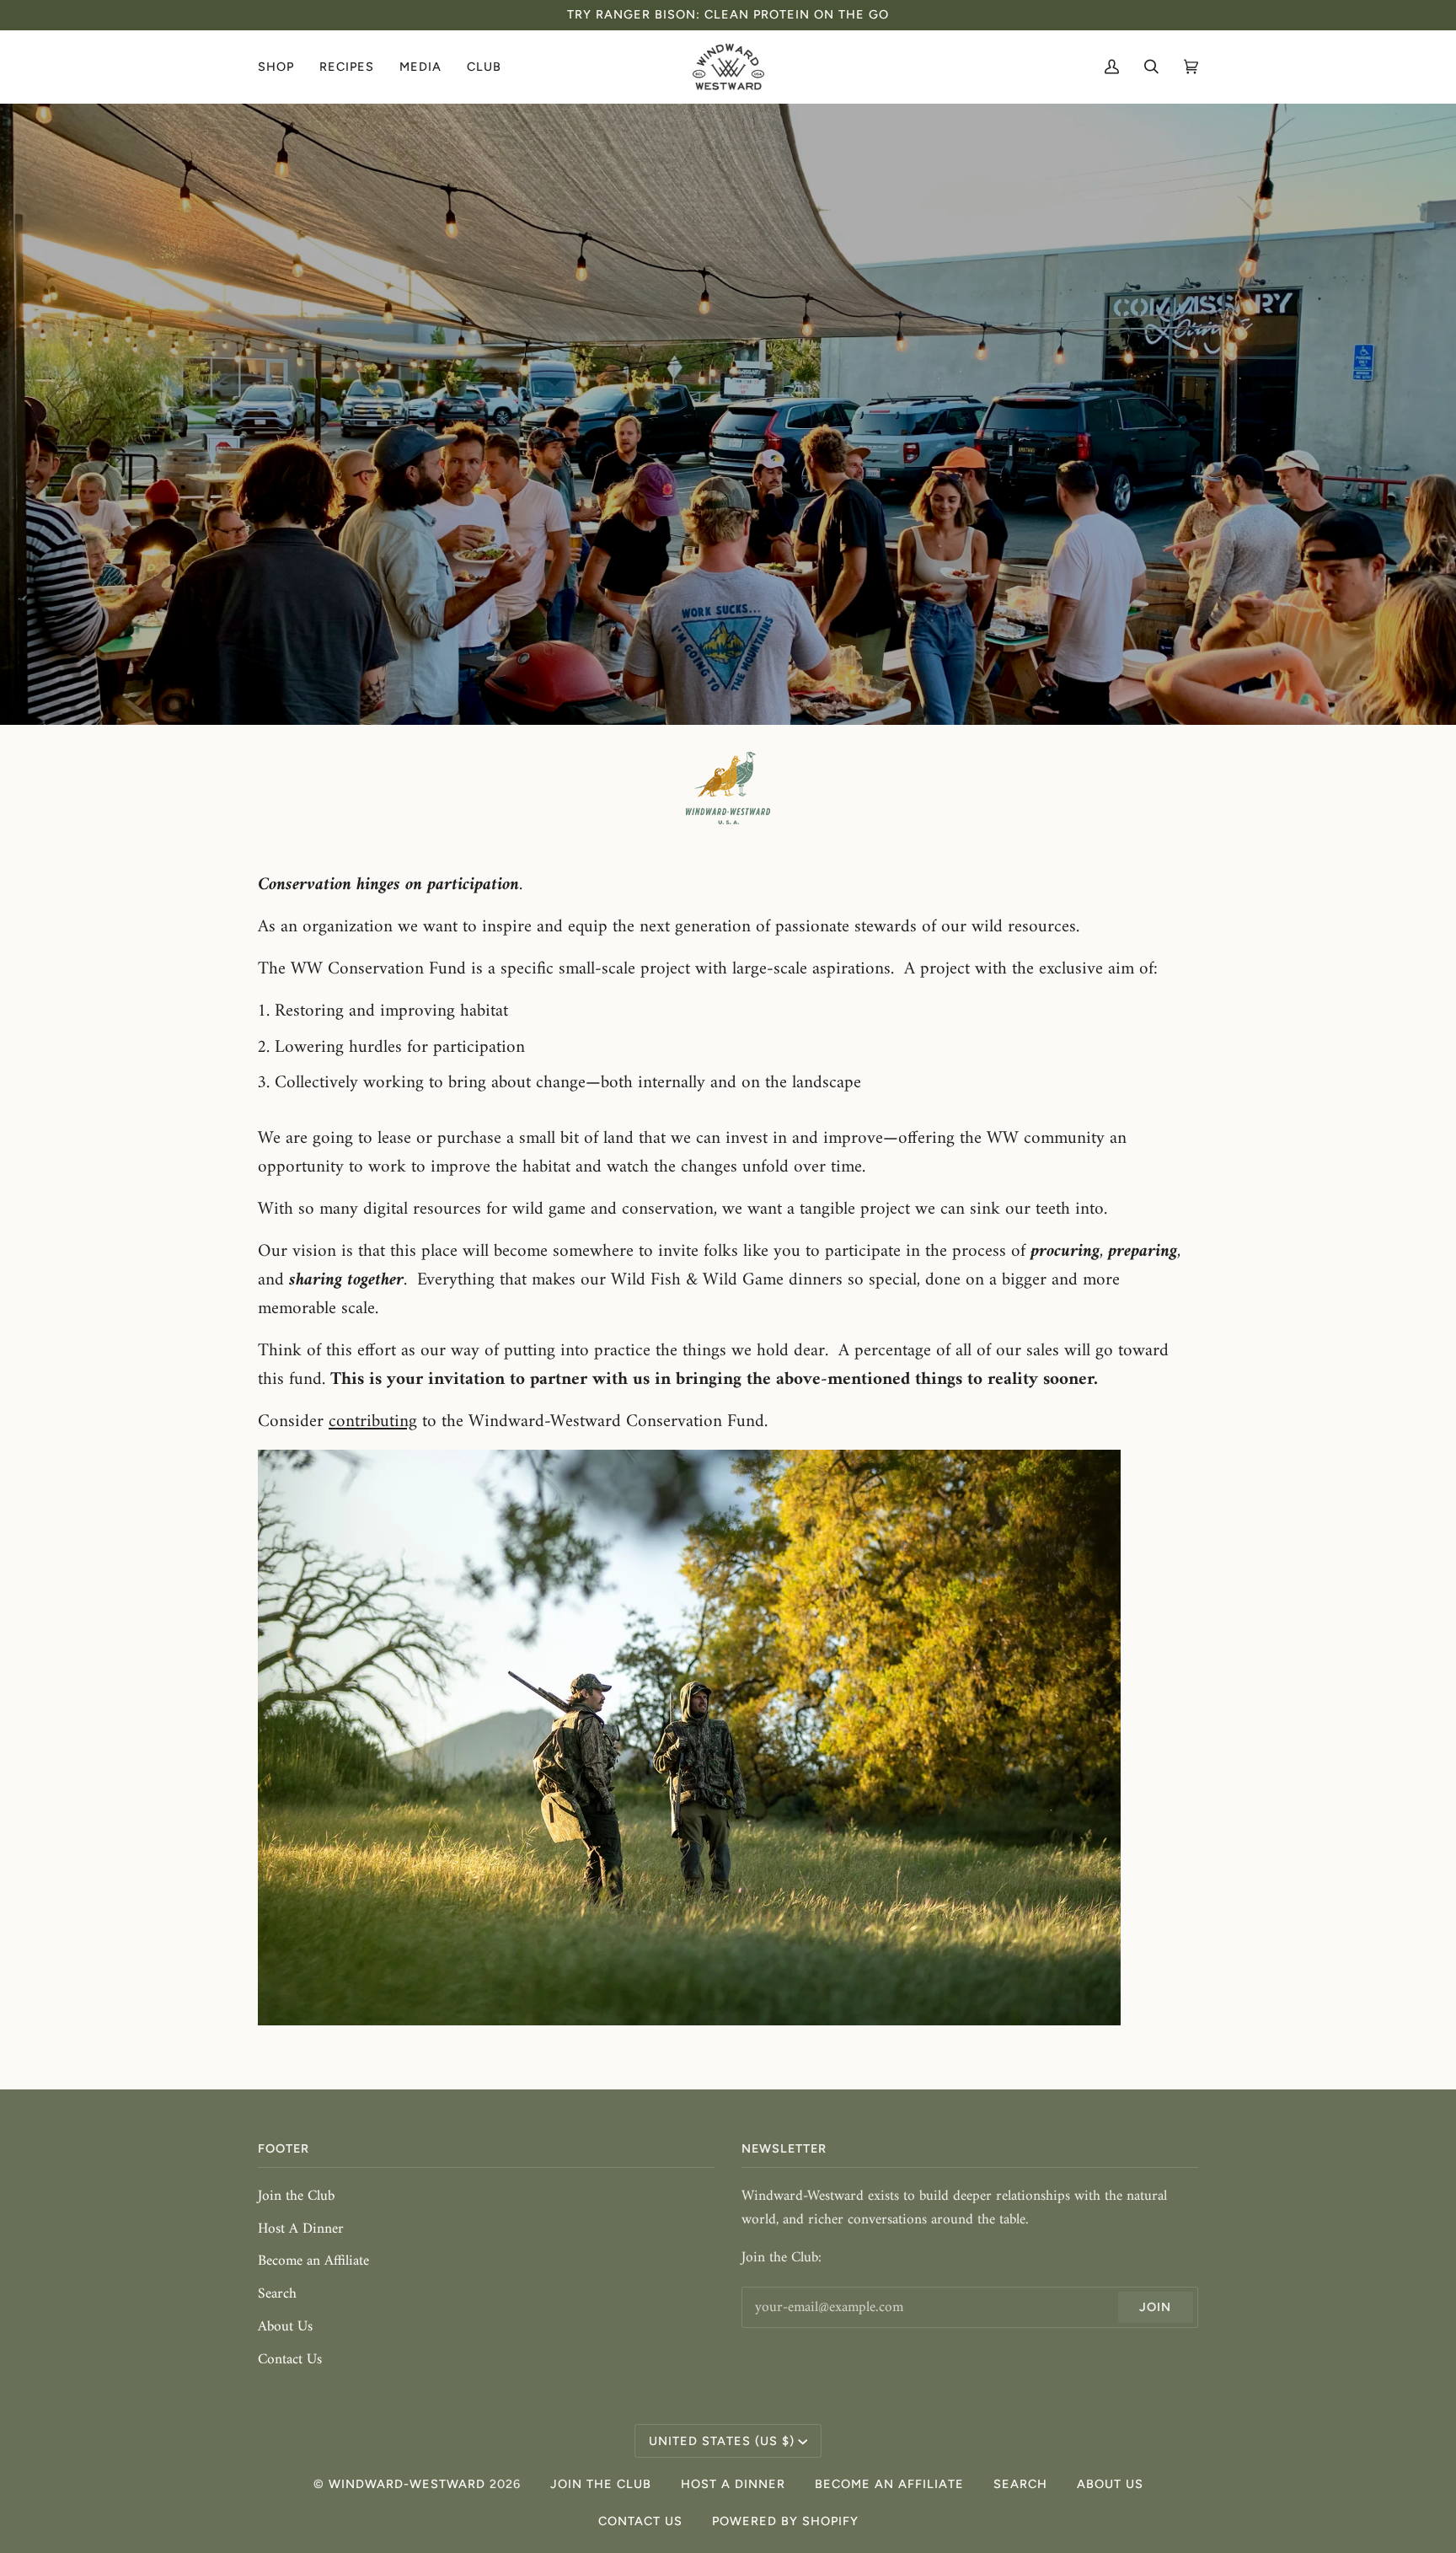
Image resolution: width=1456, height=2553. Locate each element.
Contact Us (290, 2360)
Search (277, 2294)
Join (1155, 2307)
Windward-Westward (407, 2484)
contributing (373, 1421)
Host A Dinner (301, 2229)
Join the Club (296, 2196)
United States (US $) (722, 2441)
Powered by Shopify (785, 2521)
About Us (285, 2327)
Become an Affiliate (313, 2261)
